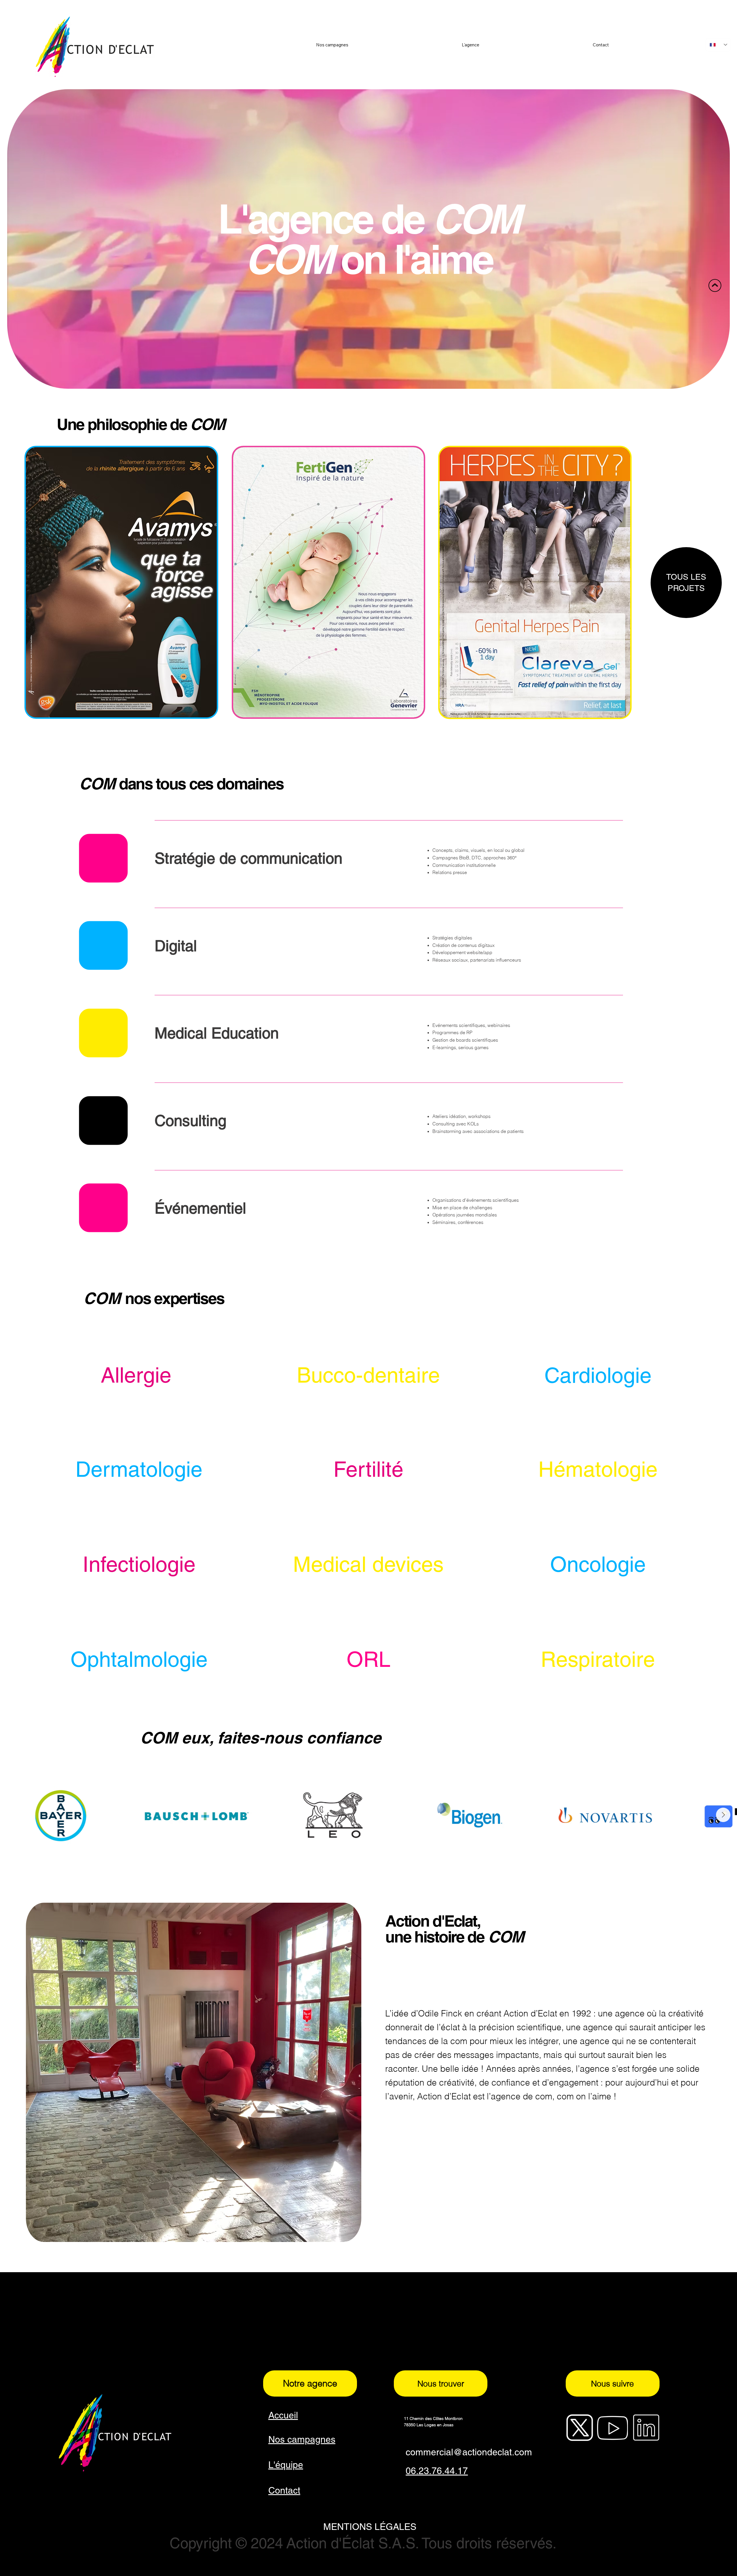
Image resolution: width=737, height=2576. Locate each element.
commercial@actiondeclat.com (469, 2452)
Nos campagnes (302, 2439)
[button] (720, 382)
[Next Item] (723, 1815)
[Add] (598, 1469)
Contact (284, 2490)
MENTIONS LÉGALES (370, 2527)
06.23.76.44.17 (437, 2471)
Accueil (283, 2415)
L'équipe (286, 2465)
